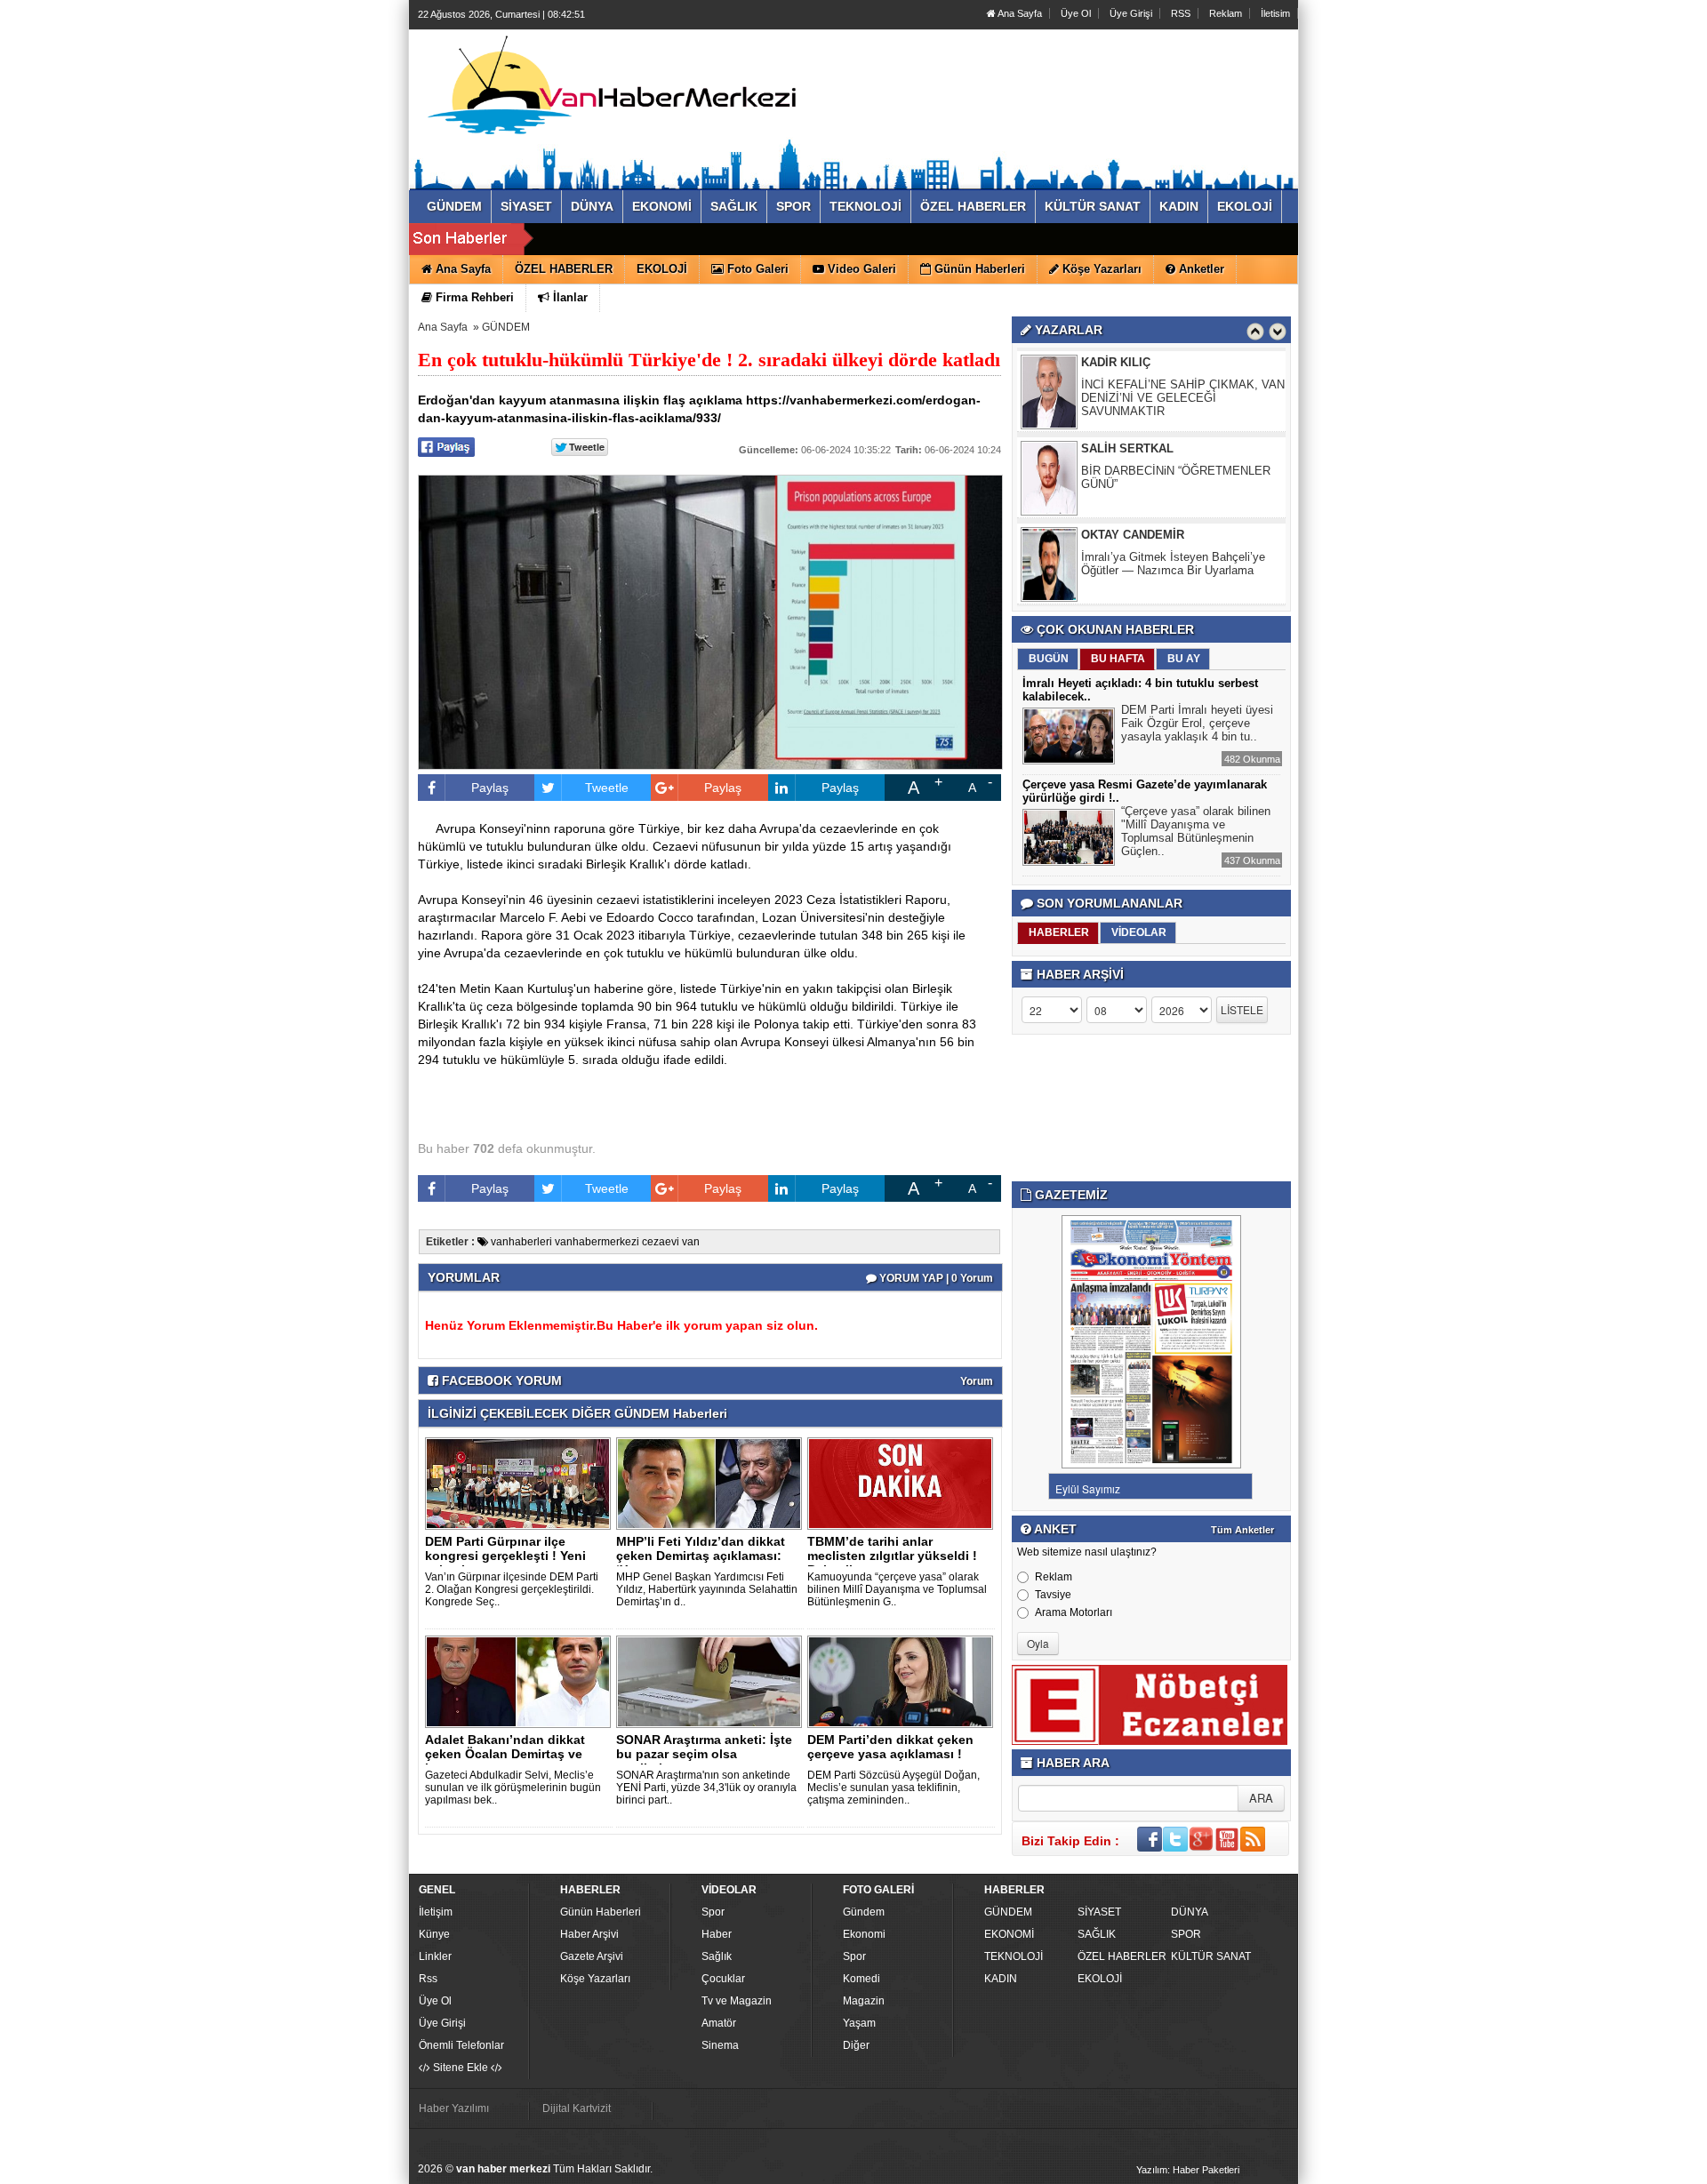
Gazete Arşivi (592, 1956)
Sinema (720, 2045)
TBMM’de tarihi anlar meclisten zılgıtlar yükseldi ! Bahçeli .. (892, 1556)
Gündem (864, 1912)
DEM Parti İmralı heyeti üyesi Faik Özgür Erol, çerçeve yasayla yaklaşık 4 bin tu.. (1197, 723)
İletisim (1275, 13)
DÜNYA (1190, 1912)
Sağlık (717, 1956)
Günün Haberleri (601, 1912)
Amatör (719, 2023)
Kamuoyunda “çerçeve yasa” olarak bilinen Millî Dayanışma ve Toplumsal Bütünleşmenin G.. (897, 1589)
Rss (428, 1979)
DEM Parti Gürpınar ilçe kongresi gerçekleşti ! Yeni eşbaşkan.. (505, 1556)
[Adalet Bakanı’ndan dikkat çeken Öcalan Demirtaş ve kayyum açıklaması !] (521, 1681)
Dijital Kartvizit (577, 2108)
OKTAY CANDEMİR (1133, 535)
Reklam (1226, 13)
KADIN (1001, 1979)
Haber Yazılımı (454, 2108)
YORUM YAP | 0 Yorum (935, 1278)
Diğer (856, 2045)
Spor (713, 1912)
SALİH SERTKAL (1127, 448)
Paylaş (490, 788)
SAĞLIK (1097, 1934)
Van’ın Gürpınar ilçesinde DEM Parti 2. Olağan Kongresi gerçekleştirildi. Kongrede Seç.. (512, 1589)
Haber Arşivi (589, 1934)
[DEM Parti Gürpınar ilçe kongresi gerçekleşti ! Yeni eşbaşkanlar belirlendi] (521, 1483)
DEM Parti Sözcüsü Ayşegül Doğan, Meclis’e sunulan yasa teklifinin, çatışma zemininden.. (894, 1788)
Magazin (864, 2001)
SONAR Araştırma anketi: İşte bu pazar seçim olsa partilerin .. (704, 1754)
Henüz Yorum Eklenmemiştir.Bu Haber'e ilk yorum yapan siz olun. (621, 1325)
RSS (1181, 13)
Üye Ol (1076, 13)
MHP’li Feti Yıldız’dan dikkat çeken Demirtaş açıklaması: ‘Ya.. (701, 1556)
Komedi (862, 1979)
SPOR (1186, 1934)
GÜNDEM (506, 327)
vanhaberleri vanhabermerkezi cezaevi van (594, 1242)
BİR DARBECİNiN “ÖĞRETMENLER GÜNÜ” (1176, 477)
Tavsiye (1053, 1595)
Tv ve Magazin (737, 2001)
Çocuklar (723, 1979)
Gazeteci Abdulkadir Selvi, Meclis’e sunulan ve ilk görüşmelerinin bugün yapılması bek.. (513, 1788)
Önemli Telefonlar (461, 2045)
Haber (717, 1934)
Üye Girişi (1131, 13)
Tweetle (607, 788)
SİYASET (1099, 1912)
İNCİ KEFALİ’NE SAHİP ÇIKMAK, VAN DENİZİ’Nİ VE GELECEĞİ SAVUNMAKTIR (1183, 398)
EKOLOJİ (1100, 1979)
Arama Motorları (1074, 1612)
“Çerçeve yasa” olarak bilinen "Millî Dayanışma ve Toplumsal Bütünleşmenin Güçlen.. (1196, 831)
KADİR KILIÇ (1116, 362)
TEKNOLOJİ (1014, 1956)
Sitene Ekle (461, 2068)
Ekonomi (864, 1934)
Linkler (435, 1956)
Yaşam (859, 2023)
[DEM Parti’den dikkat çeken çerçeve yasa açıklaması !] (903, 1681)
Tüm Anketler (1242, 1530)
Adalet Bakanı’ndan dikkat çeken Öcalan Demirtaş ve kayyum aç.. (505, 1754)
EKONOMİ (1009, 1934)
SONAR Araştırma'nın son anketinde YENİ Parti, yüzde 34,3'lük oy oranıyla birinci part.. (706, 1788)
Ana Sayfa (1019, 13)
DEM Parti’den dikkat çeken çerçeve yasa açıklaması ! (890, 1747)
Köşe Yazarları (595, 1979)
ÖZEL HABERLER (1122, 1956)
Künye (434, 1934)
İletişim (436, 1912)
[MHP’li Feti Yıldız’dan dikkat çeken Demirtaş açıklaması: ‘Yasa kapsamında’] (712, 1483)
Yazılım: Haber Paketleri (1188, 2170)
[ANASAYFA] (612, 92)
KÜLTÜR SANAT (1211, 1956)
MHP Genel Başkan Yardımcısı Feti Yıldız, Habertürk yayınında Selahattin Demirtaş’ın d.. (707, 1589)
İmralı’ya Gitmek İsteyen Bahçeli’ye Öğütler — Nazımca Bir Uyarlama (1173, 564)
